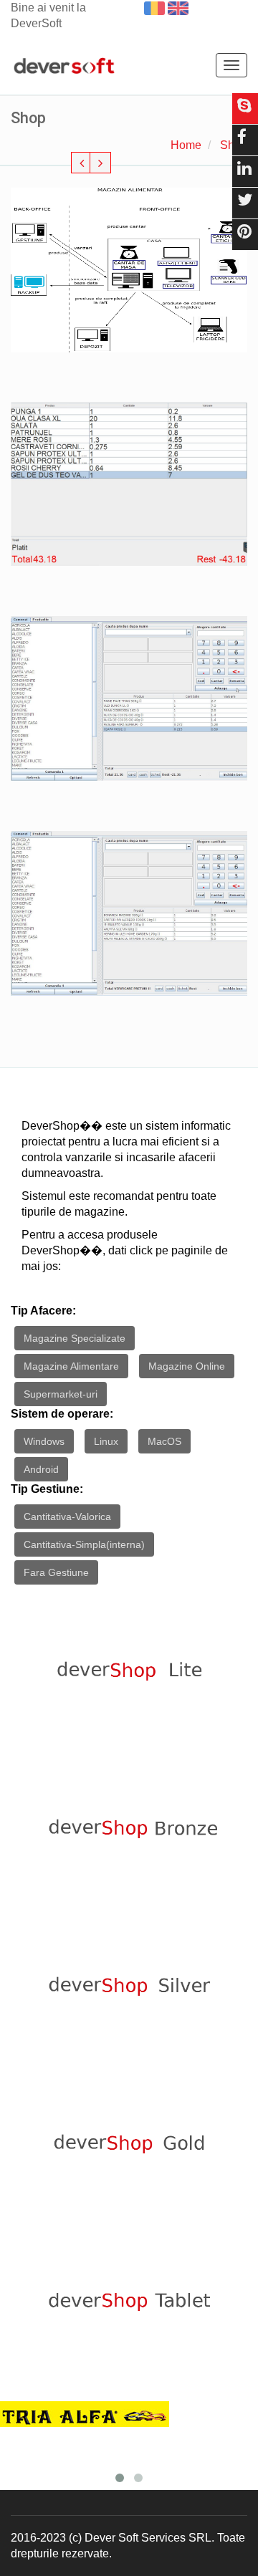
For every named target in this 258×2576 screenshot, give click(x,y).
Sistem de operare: (62, 1414)
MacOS (164, 1441)
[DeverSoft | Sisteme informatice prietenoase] (64, 67)
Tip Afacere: (43, 1311)
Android (41, 1469)
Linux (106, 1441)
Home (186, 145)
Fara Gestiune (56, 1572)
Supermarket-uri (61, 1394)
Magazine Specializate (75, 1338)
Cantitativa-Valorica (67, 1517)
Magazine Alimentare (71, 1366)
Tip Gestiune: (47, 1489)
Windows (44, 1441)
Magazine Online (187, 1366)
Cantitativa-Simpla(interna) (84, 1544)
